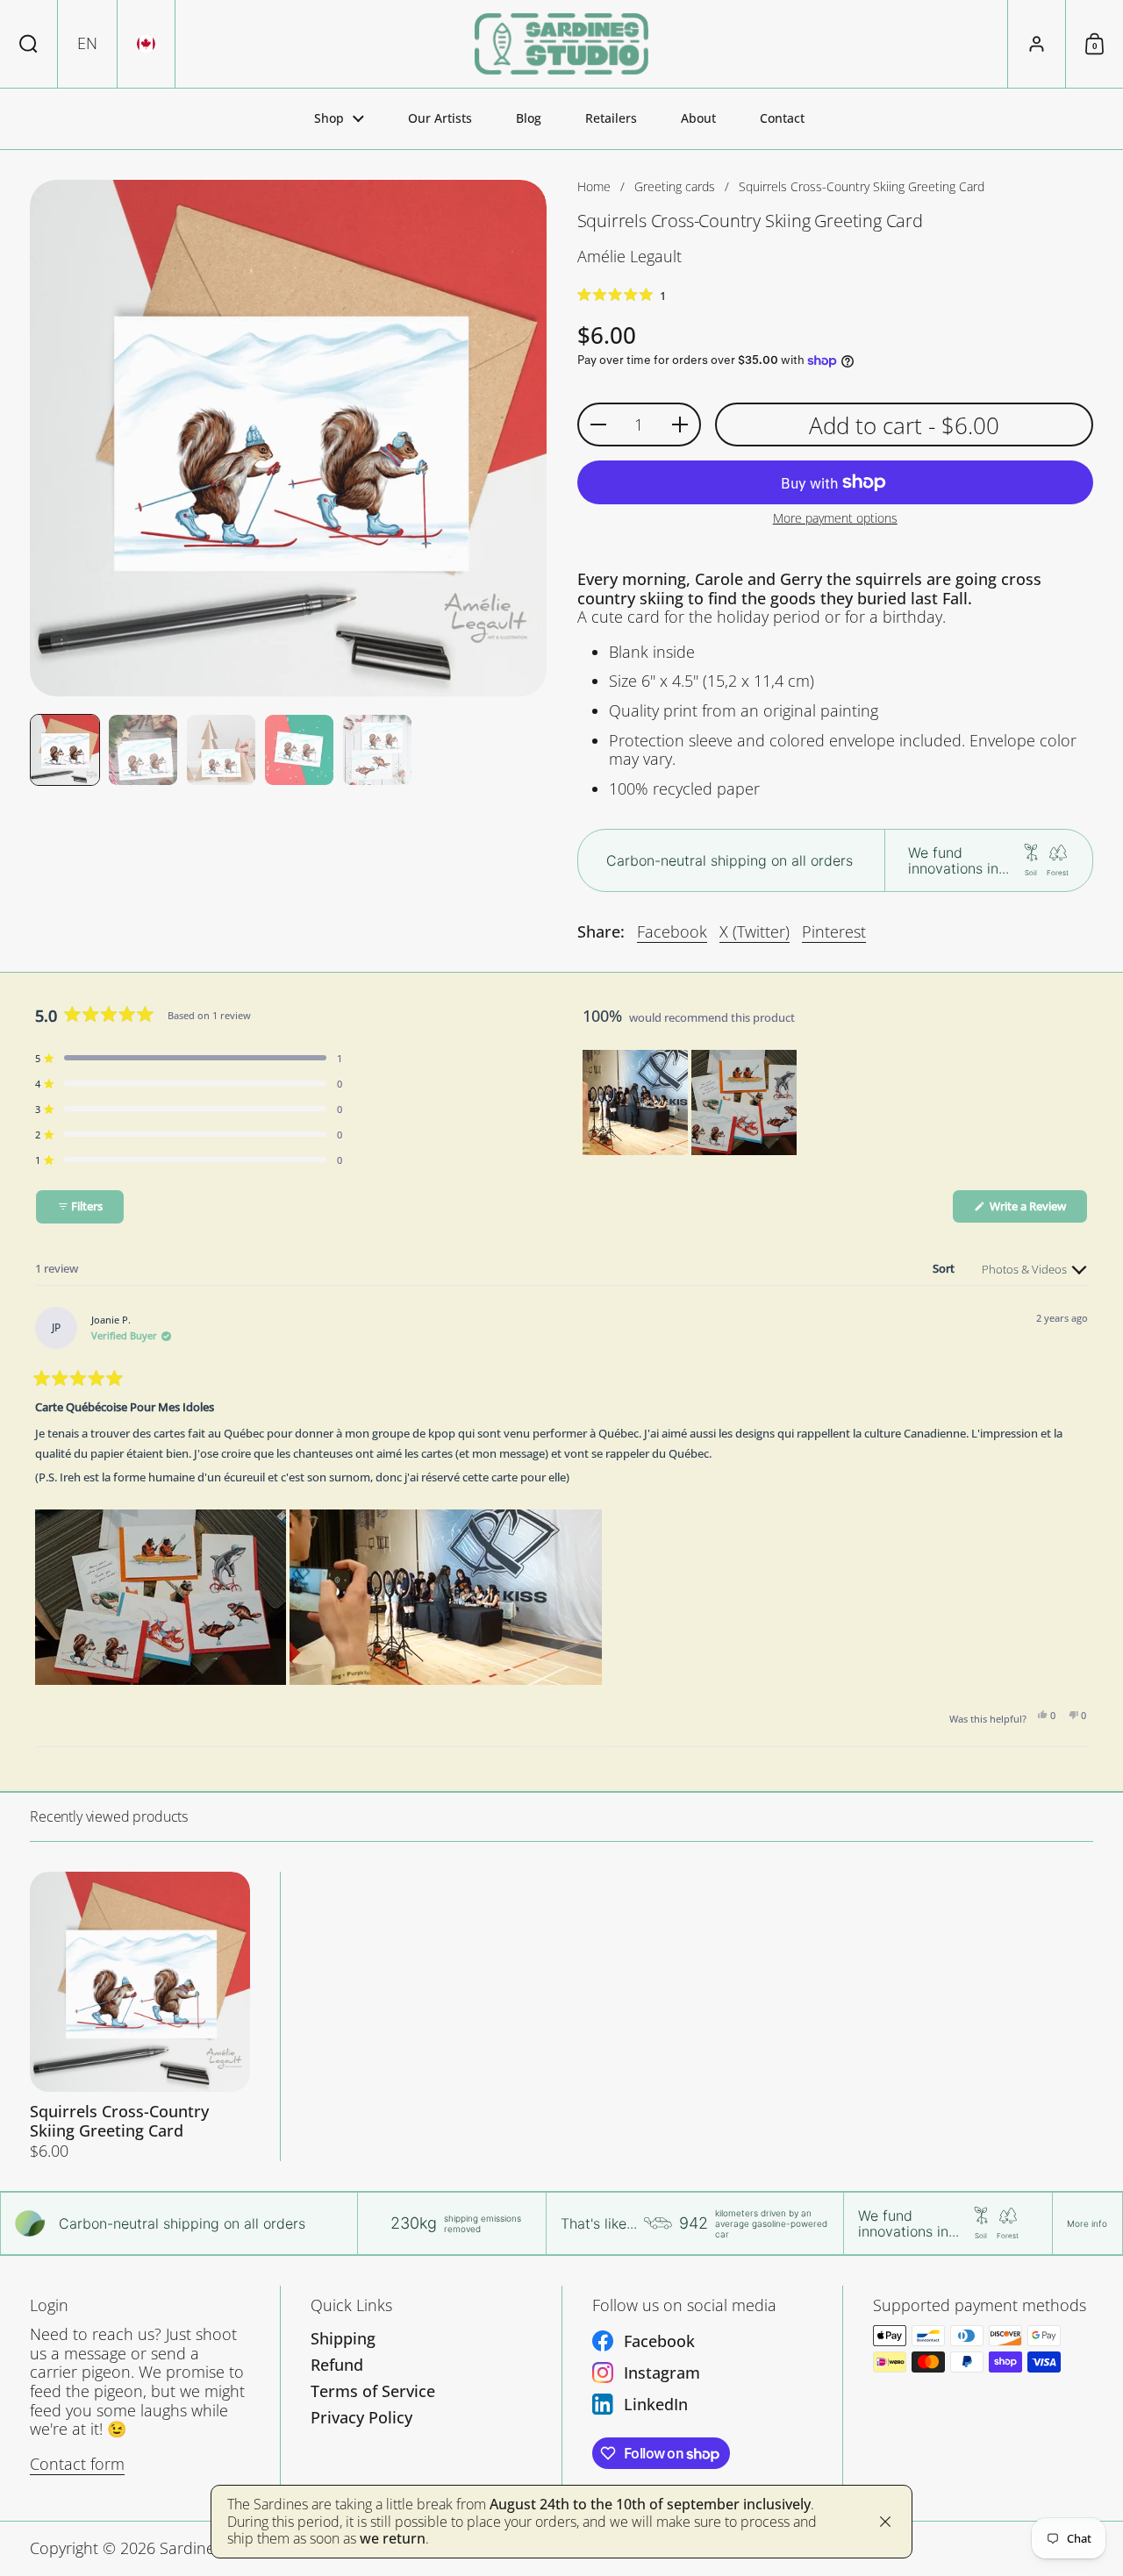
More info (1087, 2223)
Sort (945, 1268)
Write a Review (1037, 1210)
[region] (691, 1102)
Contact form (77, 2464)
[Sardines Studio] (561, 44)
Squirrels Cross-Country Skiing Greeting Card (140, 2016)
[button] (29, 44)
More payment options (835, 519)
